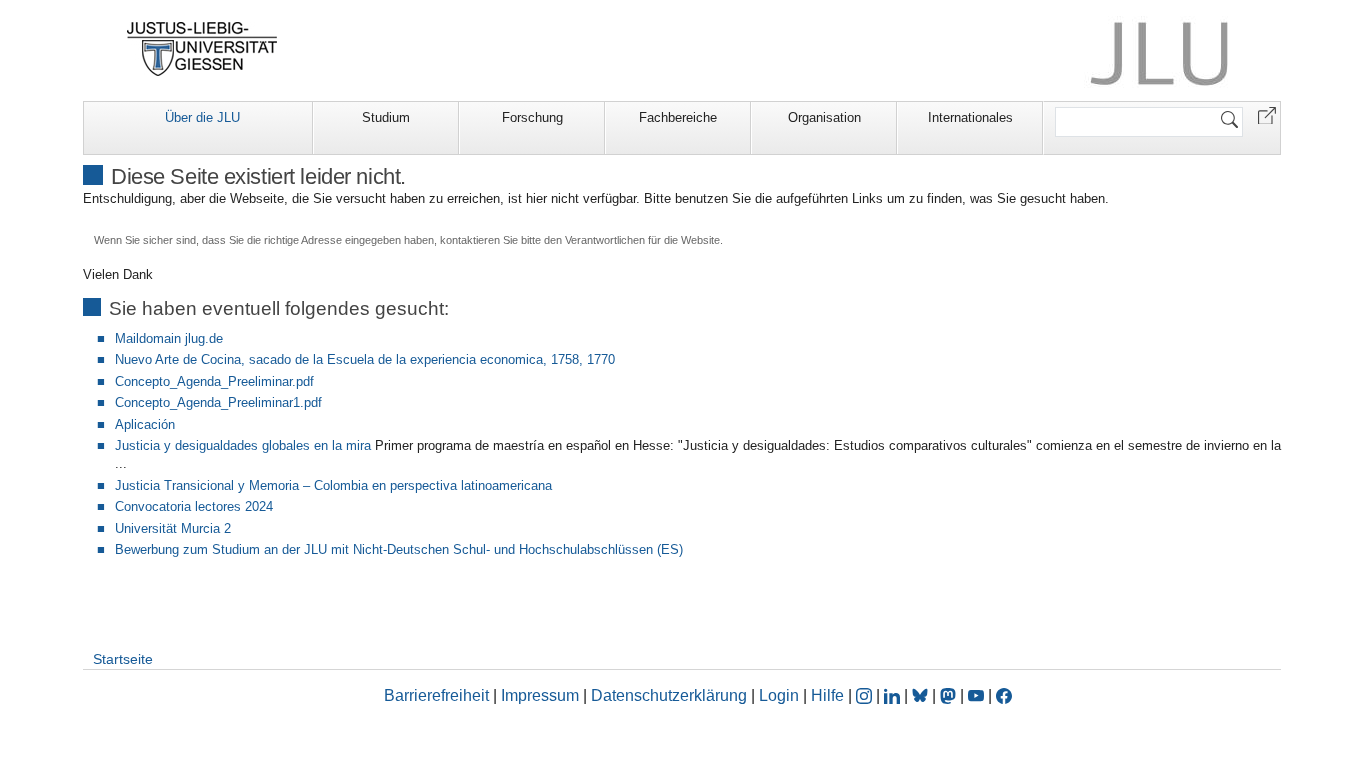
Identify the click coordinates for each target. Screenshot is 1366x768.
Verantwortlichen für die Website (642, 240)
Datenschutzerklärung (669, 695)
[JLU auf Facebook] (1004, 695)
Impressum (540, 695)
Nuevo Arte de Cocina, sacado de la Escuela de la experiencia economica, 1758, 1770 (365, 359)
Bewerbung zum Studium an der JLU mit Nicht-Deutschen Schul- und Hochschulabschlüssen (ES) (399, 549)
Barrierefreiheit (436, 695)
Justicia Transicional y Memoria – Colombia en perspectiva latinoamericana (333, 485)
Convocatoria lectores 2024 (194, 506)
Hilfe (827, 695)
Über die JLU (202, 117)
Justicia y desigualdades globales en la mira (243, 445)
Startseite (123, 659)
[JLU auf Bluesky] (922, 695)
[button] (1267, 114)
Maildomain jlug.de (169, 338)
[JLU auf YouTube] (976, 695)
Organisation (824, 117)
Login (781, 695)
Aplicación (145, 424)
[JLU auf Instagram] (866, 695)
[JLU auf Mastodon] (950, 695)
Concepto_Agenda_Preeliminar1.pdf (218, 402)
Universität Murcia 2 (173, 528)
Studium (386, 117)
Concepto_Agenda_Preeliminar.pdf (214, 381)
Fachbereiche (678, 117)
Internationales (970, 117)
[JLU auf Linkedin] (894, 695)
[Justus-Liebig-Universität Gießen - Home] (202, 49)
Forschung (532, 117)
